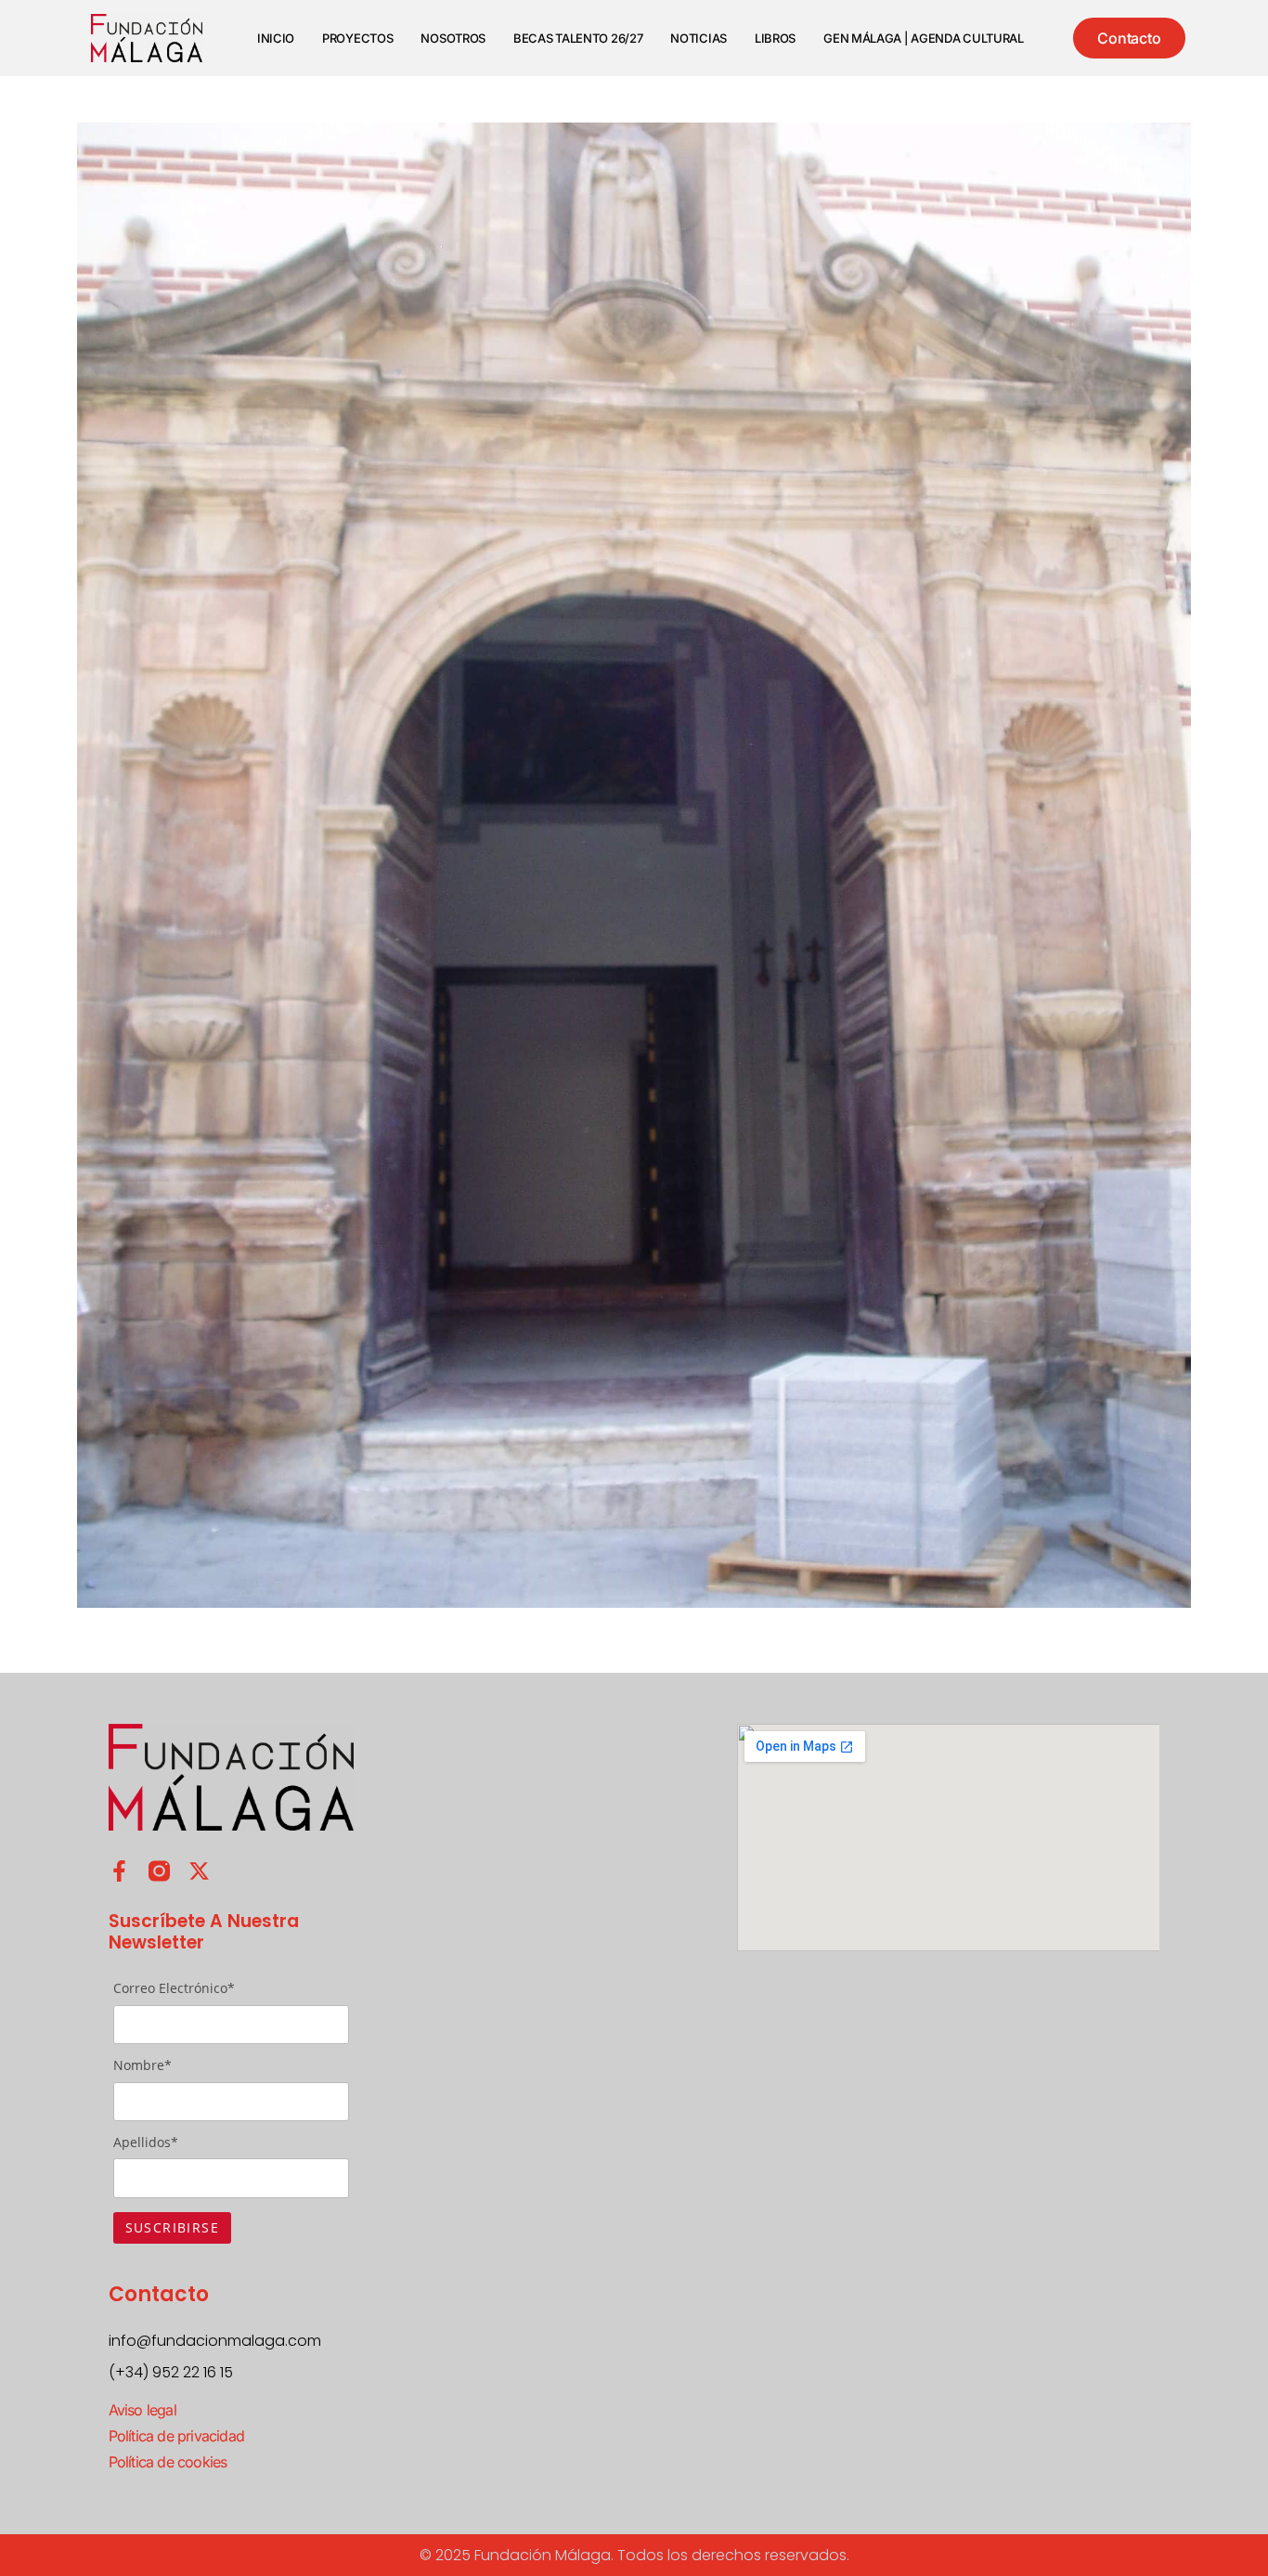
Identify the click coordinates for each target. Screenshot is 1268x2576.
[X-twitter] (199, 1871)
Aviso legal (142, 2410)
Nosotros (453, 38)
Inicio (276, 38)
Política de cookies (168, 2462)
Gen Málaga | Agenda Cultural (924, 38)
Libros (775, 38)
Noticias (699, 38)
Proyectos (357, 38)
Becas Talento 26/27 (578, 38)
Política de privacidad (176, 2436)
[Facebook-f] (119, 1871)
